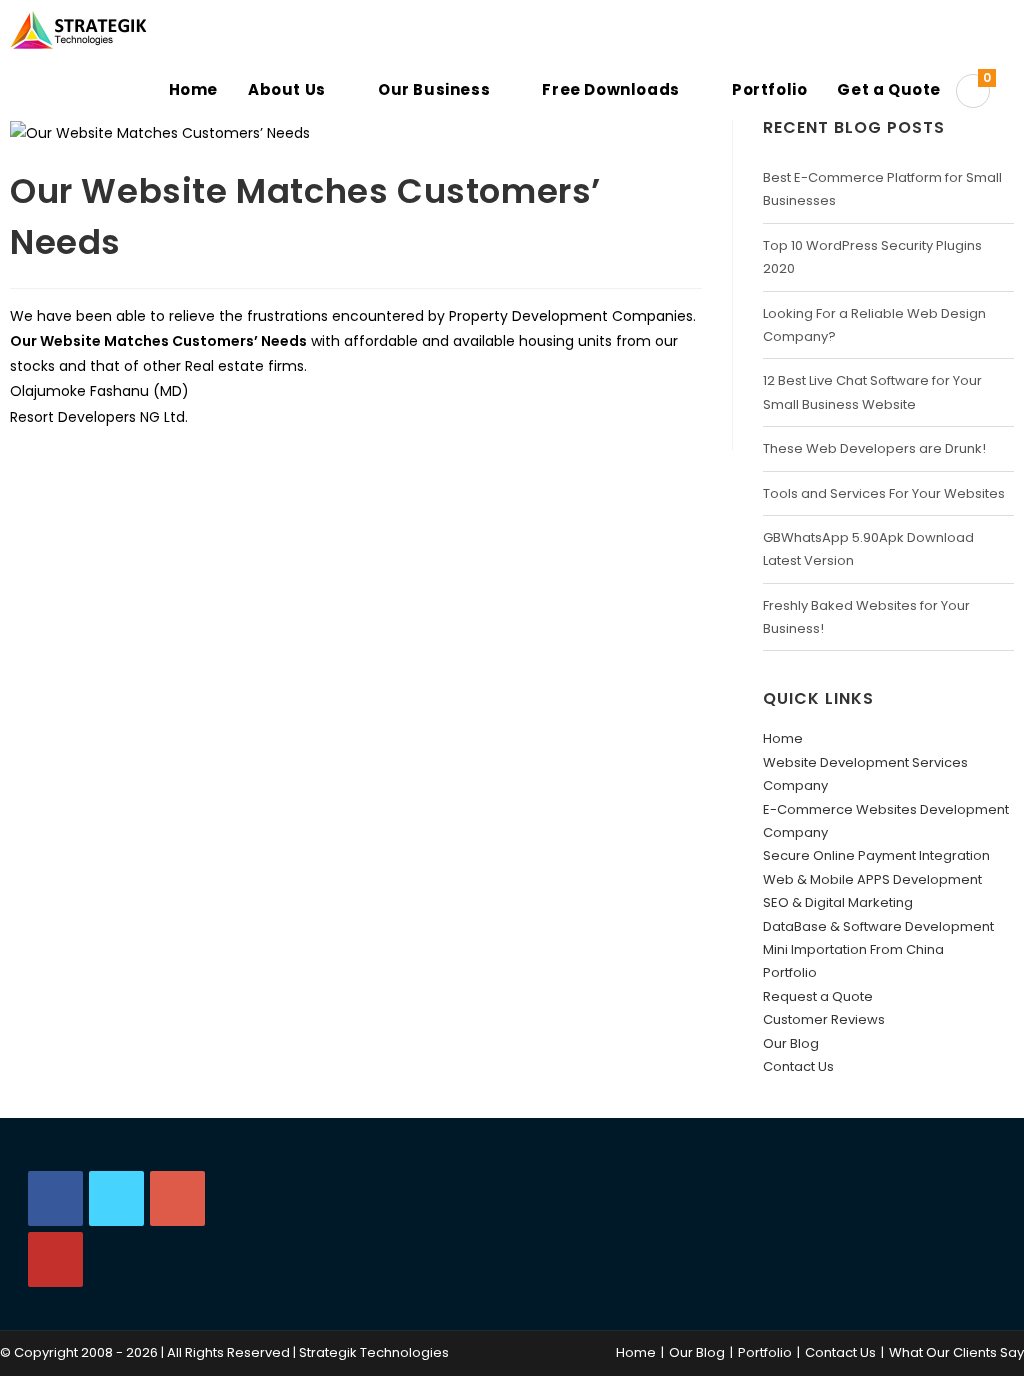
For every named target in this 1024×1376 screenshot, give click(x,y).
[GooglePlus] (177, 1198)
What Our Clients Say (956, 1352)
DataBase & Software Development (878, 926)
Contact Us (798, 1066)
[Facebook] (55, 1198)
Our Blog (791, 1043)
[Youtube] (55, 1259)
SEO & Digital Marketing (838, 902)
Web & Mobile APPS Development (872, 879)
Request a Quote (818, 996)
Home (783, 738)
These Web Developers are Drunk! (874, 448)
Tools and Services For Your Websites (884, 493)
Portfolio (790, 972)
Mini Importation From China (853, 949)
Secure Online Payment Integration (876, 855)
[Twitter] (116, 1198)
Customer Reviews (824, 1019)
